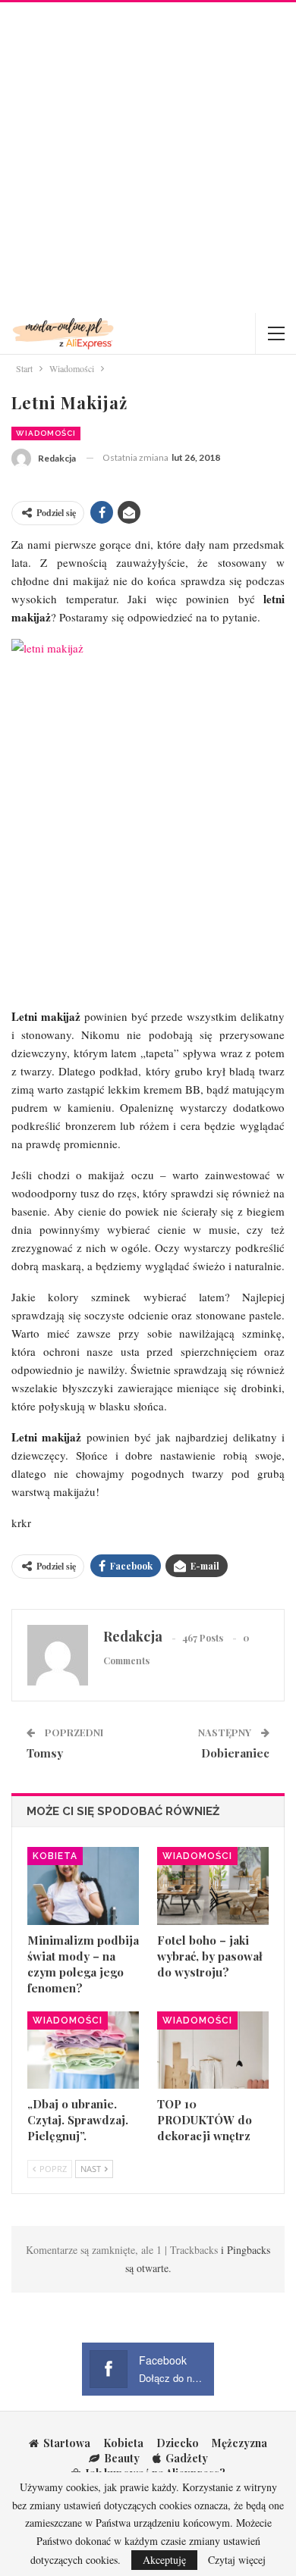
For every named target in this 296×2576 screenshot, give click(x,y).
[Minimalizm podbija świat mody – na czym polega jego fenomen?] (83, 1886)
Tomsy (45, 1753)
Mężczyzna (239, 2443)
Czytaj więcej (237, 2560)
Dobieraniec (235, 1753)
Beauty (122, 2458)
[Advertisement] (148, 158)
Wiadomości (46, 433)
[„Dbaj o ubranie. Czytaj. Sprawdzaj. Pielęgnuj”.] (83, 2050)
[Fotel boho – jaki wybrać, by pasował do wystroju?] (213, 1886)
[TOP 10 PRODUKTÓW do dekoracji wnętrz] (213, 2050)
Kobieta (55, 1856)
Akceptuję (164, 2560)
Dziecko (178, 2443)
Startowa (67, 2443)
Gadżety (187, 2458)
